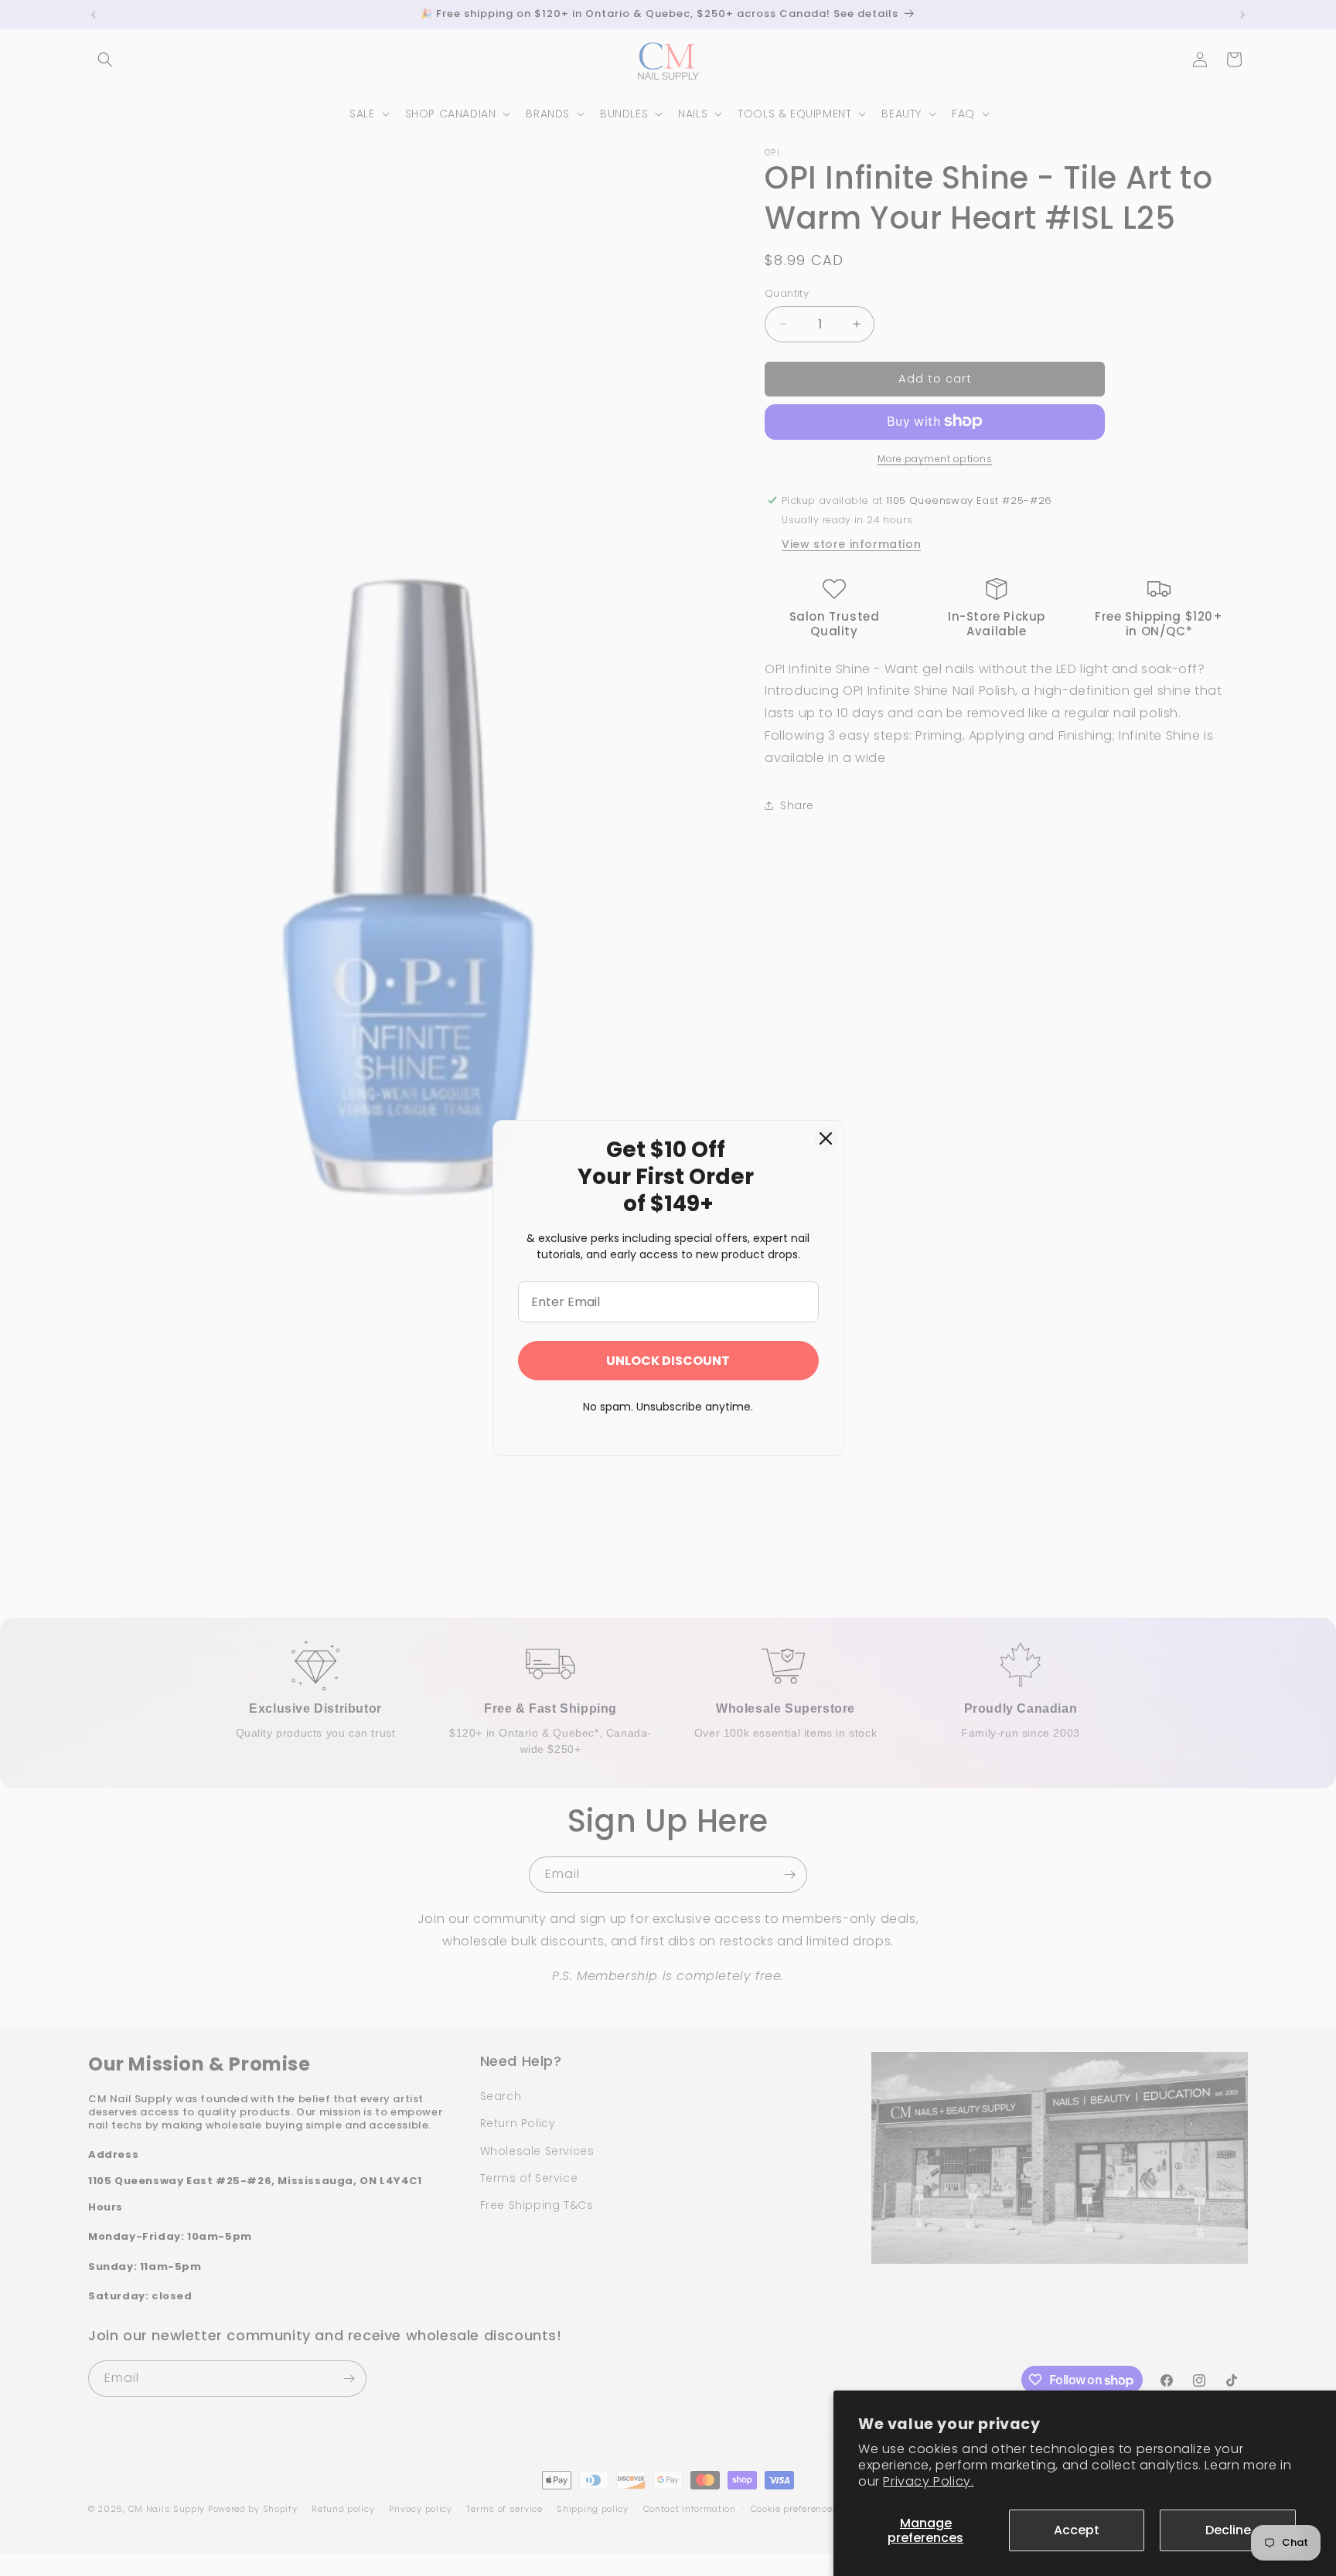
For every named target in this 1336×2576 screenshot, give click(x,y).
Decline (1228, 2530)
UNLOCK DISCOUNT (668, 1361)
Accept (1077, 2530)
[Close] (826, 1138)
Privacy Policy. (928, 2481)
